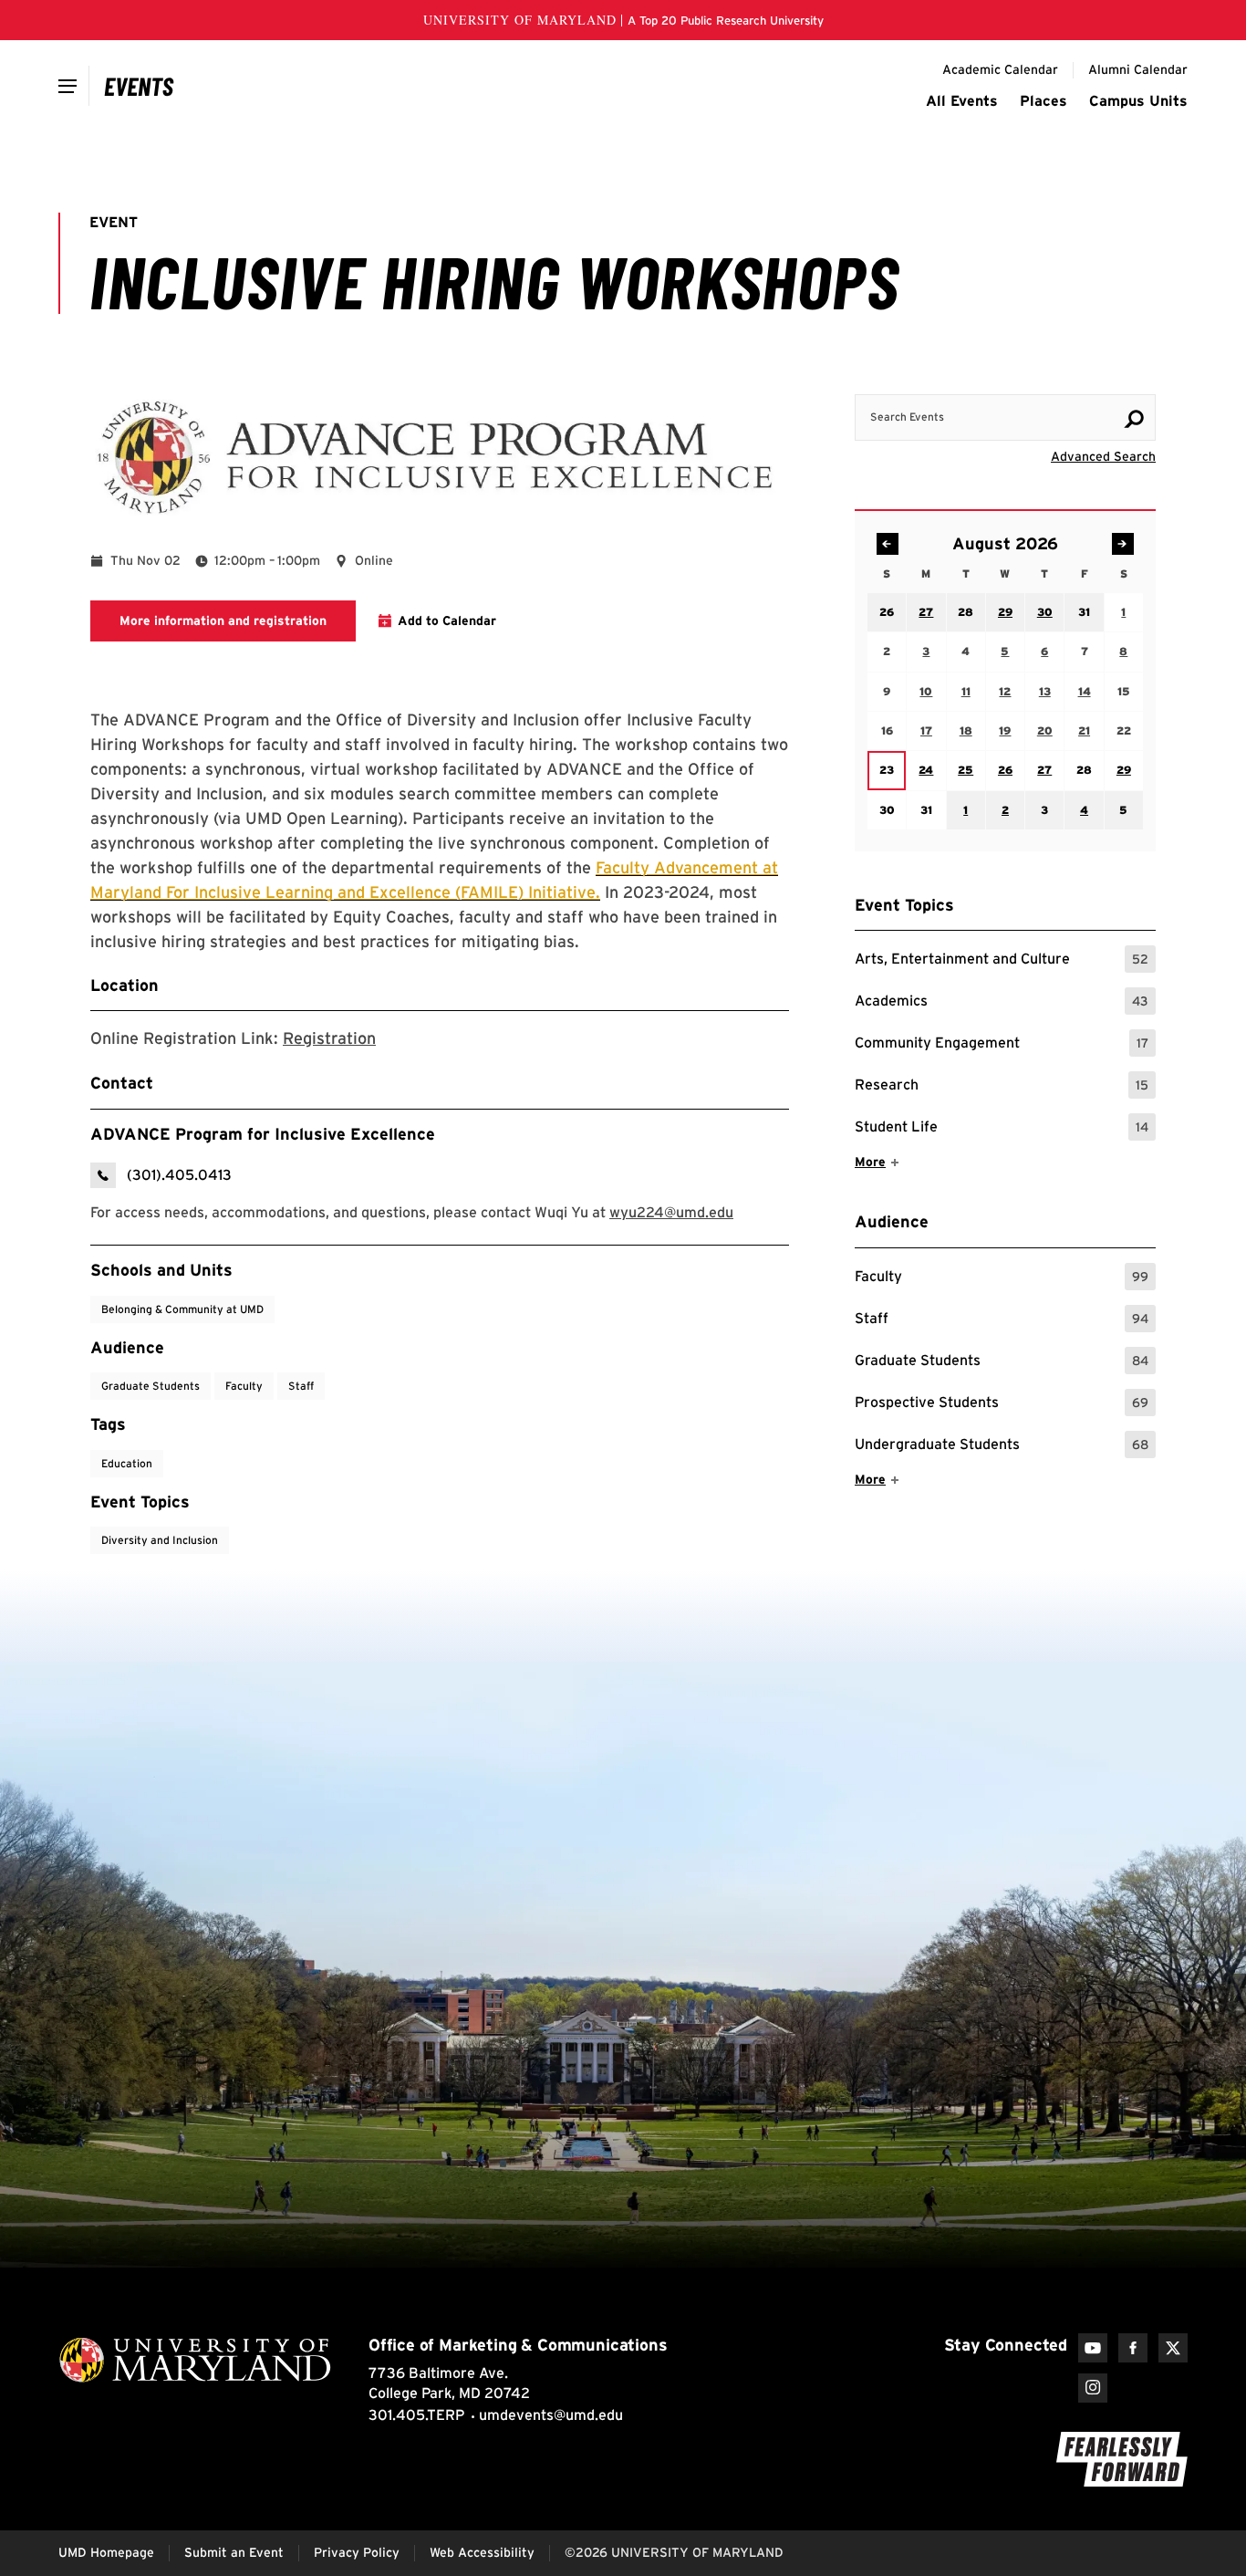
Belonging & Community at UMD (182, 1309)
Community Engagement (1002, 1045)
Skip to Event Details (1067, 377)
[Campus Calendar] (139, 86)
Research (1002, 1087)
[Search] (1134, 419)
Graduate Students (1002, 1363)
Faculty (1002, 1279)
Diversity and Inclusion (160, 1540)
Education (127, 1463)
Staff (1002, 1321)
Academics (1002, 1003)
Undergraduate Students (1002, 1447)
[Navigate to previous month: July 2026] (888, 544)
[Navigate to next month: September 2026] (1123, 544)
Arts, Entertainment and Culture (1002, 961)
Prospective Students (1002, 1405)
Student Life (1002, 1129)
